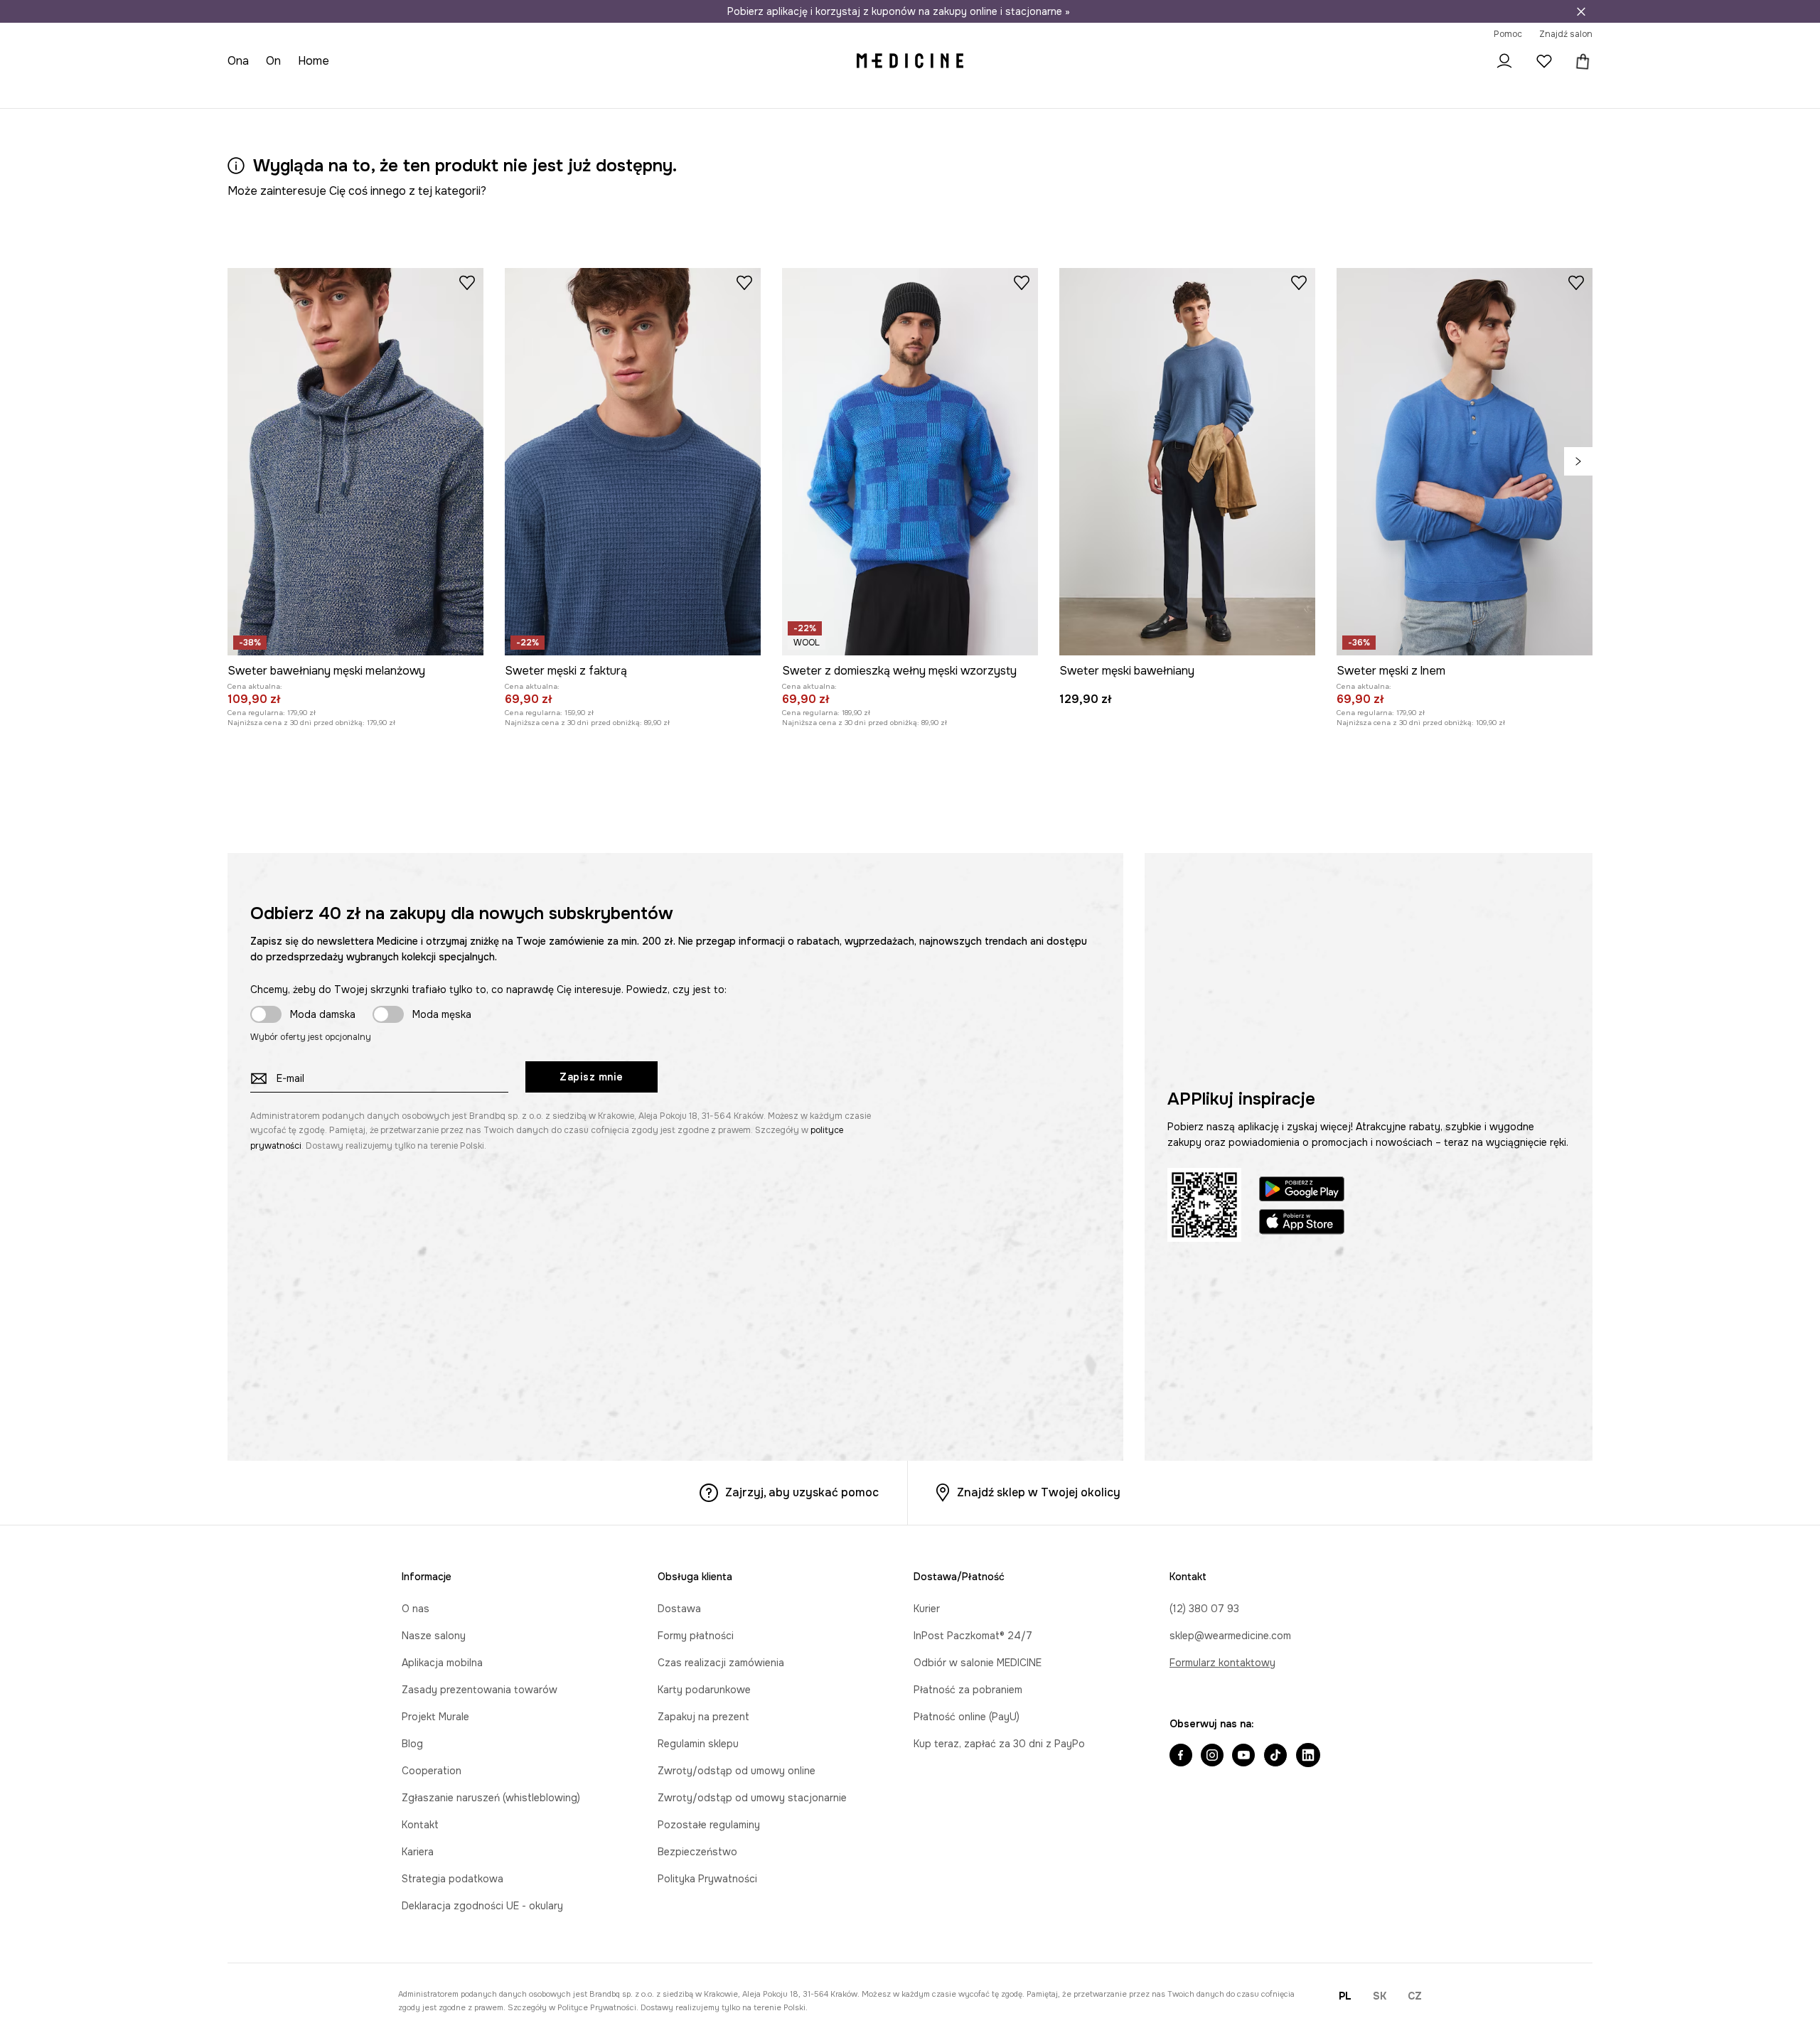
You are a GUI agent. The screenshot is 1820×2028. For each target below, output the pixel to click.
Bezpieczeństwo (697, 1852)
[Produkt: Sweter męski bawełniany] (1187, 462)
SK (1380, 1996)
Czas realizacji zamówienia (721, 1663)
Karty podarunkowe (704, 1690)
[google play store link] (1302, 1191)
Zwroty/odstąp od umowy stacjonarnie (752, 1798)
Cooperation (432, 1771)
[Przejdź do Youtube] (1243, 1756)
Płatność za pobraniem (968, 1690)
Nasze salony (434, 1636)
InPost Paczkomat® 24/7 (973, 1636)
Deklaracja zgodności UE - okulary (482, 1906)
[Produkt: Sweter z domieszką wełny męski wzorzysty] (910, 462)
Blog (412, 1744)
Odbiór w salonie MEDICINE (978, 1663)
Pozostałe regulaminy (709, 1825)
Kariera (418, 1852)
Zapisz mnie (591, 1077)
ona (238, 61)
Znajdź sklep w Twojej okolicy (1039, 1492)
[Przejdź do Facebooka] (1181, 1756)
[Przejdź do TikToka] (1275, 1756)
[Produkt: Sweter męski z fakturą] (633, 462)
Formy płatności (696, 1636)
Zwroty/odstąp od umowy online (737, 1771)
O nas (416, 1609)
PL (1345, 1996)
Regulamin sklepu (698, 1744)
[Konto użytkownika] (1504, 61)
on (273, 61)
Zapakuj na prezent (703, 1717)
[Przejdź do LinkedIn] (1308, 1756)
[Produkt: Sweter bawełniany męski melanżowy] (355, 462)
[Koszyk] (1580, 61)
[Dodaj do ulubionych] (467, 282)
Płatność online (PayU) (967, 1717)
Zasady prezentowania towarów (480, 1690)
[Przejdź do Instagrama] (1212, 1756)
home (314, 61)
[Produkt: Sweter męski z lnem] (1465, 462)
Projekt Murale (435, 1717)
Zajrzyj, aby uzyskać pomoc (802, 1492)
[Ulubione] (1544, 61)
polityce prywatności (597, 2007)
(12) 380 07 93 (1204, 1609)
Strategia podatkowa (453, 1879)
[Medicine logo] (910, 61)
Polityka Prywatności (707, 1879)
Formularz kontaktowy (1222, 1663)
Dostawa (679, 1609)
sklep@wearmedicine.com (1230, 1636)
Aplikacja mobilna (442, 1663)
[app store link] (1302, 1224)
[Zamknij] (1581, 11)
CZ (1415, 1996)
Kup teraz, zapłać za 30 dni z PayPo (999, 1744)
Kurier (927, 1609)
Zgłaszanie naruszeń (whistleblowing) (491, 1798)
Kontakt (420, 1825)
